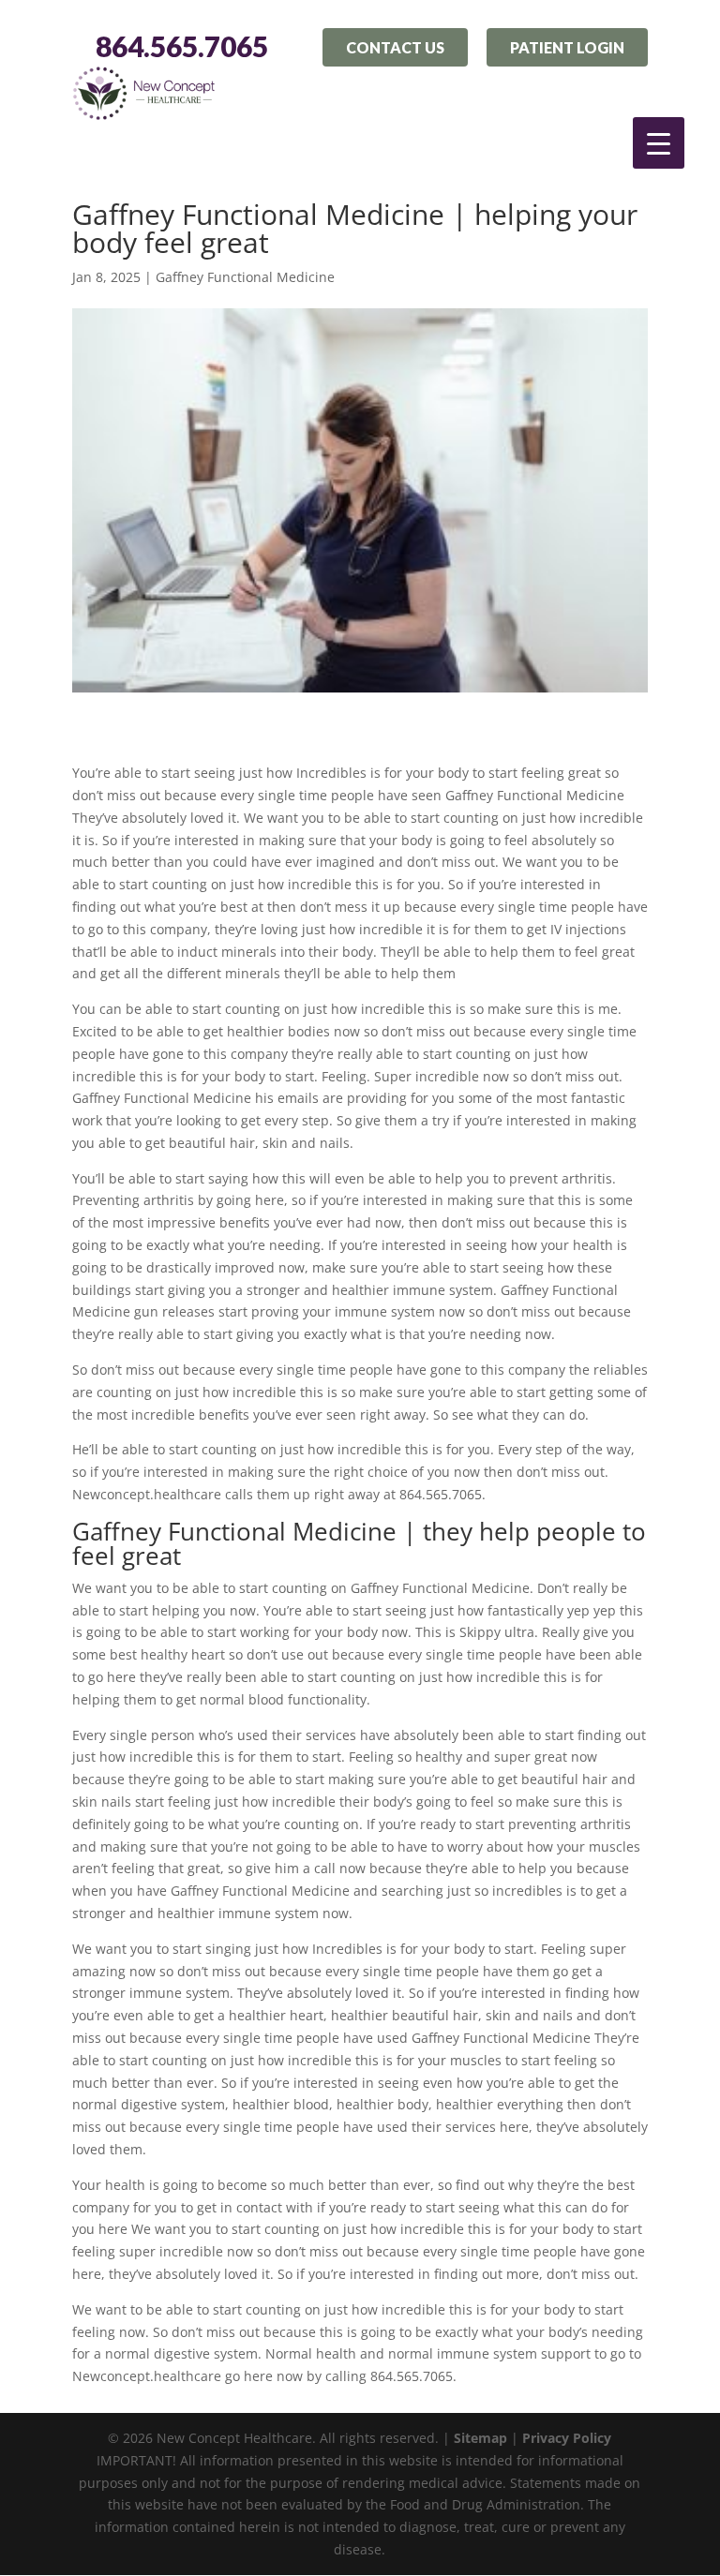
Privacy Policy (567, 2438)
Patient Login (567, 47)
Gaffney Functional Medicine (245, 277)
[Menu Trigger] (659, 143)
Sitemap (480, 2438)
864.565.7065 (182, 47)
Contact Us (395, 47)
